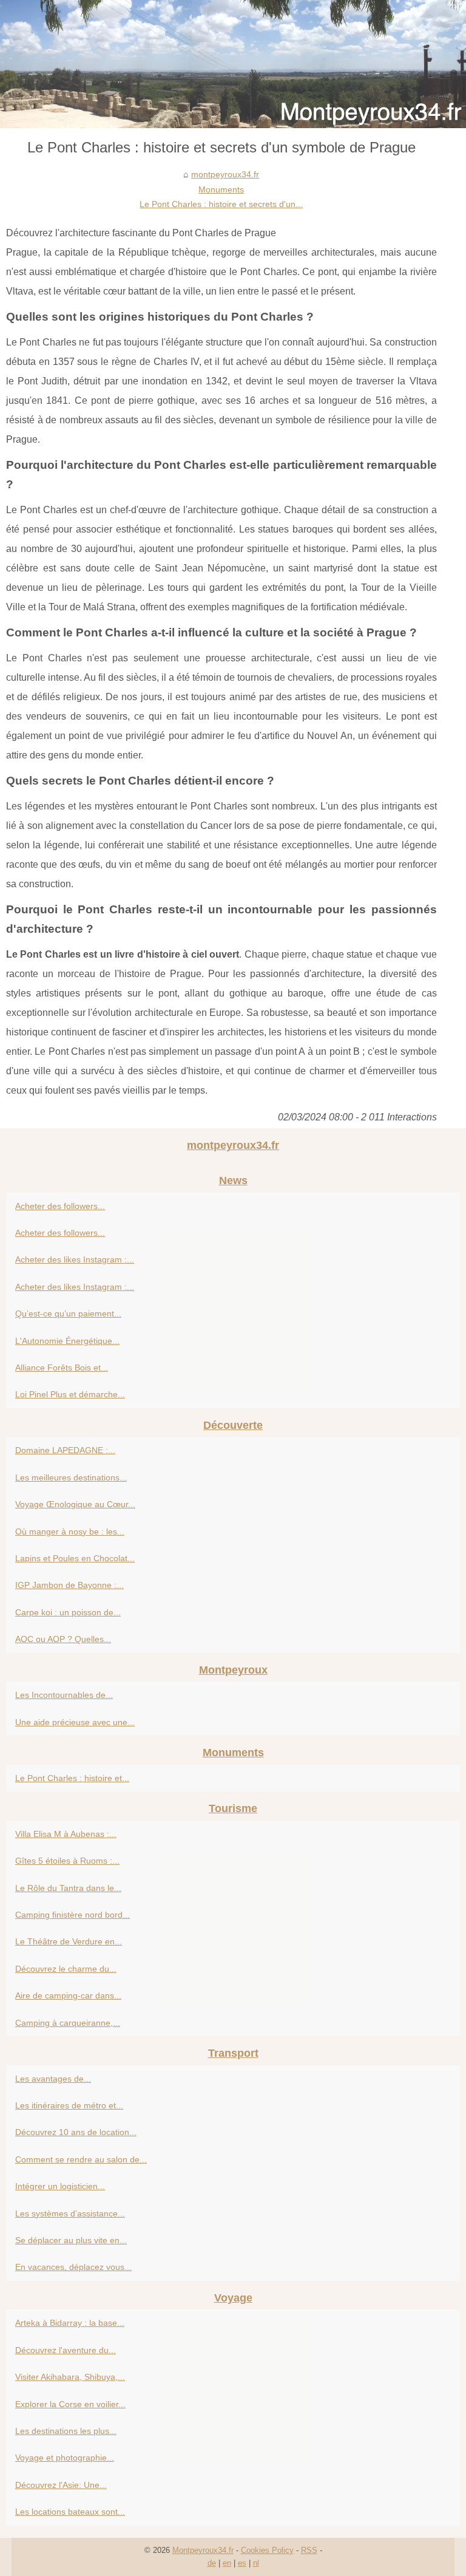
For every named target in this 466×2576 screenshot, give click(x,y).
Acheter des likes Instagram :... (75, 1259)
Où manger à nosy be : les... (70, 1532)
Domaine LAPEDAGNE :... (65, 1450)
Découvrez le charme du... (66, 1969)
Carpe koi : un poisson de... (68, 1612)
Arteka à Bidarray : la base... (70, 2323)
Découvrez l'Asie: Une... (61, 2485)
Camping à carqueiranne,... (68, 2023)
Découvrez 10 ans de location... (76, 2132)
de (212, 2563)
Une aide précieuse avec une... (75, 1722)
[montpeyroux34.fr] (233, 64)
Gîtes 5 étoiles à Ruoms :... (67, 1861)
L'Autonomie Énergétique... (67, 1341)
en (227, 2563)
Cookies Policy (267, 2550)
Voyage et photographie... (65, 2458)
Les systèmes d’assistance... (70, 2213)
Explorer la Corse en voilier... (70, 2404)
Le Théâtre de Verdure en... (69, 1941)
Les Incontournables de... (64, 1695)
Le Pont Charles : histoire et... (72, 1778)
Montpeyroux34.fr (203, 2550)
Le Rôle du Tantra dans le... (68, 1888)
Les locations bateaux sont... (70, 2512)
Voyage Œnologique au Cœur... (75, 1504)
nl (256, 2563)
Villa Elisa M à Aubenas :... (66, 1834)
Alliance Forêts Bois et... (62, 1368)
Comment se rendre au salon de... (81, 2159)
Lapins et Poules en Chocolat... (75, 1558)
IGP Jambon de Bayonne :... (69, 1585)
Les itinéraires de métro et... (69, 2105)
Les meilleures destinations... (71, 1477)
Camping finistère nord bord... (73, 1915)
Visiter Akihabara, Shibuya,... (70, 2377)
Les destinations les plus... (66, 2431)
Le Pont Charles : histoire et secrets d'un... (221, 204)
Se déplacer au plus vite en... (71, 2240)
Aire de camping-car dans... (68, 1995)
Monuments (221, 189)
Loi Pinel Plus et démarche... (70, 1394)
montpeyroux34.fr (225, 174)
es (242, 2563)
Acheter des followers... (60, 1206)
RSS (309, 2550)
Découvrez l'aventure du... (66, 2350)
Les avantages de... (53, 2079)
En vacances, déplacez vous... (73, 2267)
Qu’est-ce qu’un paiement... (68, 1314)
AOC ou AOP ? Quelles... (63, 1639)
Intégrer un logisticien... (60, 2186)
